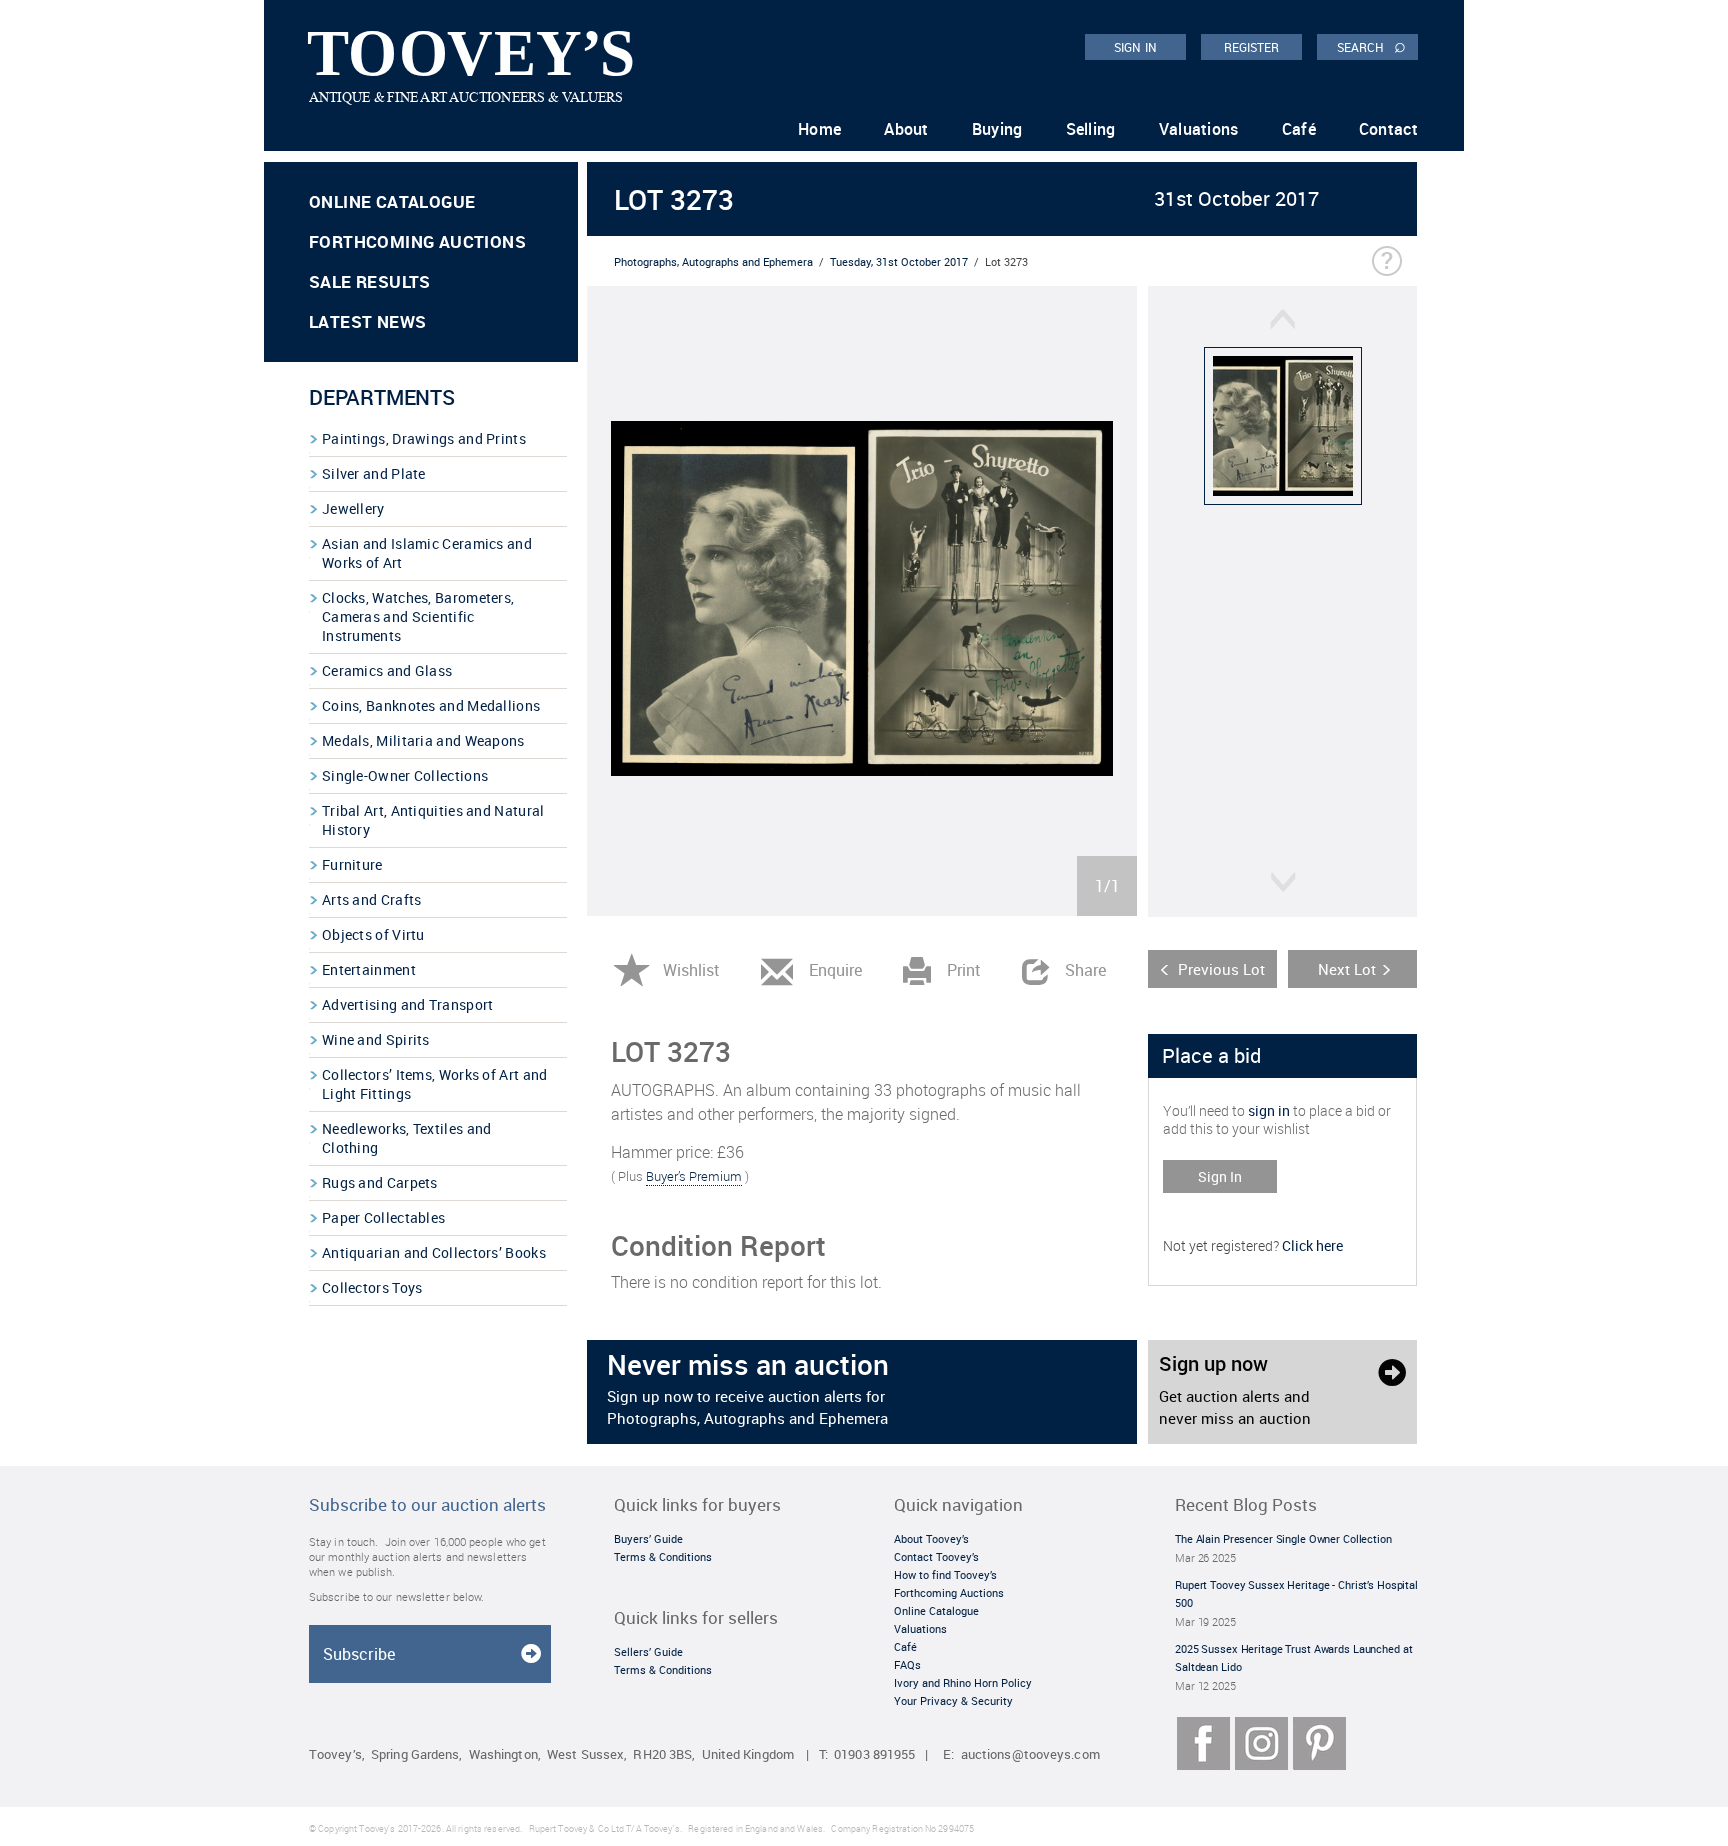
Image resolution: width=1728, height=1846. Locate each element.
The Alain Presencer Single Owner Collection (1283, 1538)
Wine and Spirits (376, 1039)
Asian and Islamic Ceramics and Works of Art (427, 553)
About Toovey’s (931, 1538)
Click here (1312, 1245)
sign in (1269, 1110)
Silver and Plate (374, 473)
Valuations (1199, 129)
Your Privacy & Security (953, 1700)
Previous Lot (1221, 969)
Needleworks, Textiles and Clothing (407, 1138)
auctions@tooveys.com (1030, 1754)
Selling (1091, 129)
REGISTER (1252, 47)
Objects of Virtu (373, 934)
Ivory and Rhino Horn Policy (963, 1682)
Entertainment (369, 969)
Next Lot (1347, 969)
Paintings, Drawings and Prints (424, 438)
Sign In (1220, 1176)
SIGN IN (1135, 47)
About (906, 129)
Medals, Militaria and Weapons (423, 740)
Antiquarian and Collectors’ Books (434, 1252)
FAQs (907, 1664)
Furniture (352, 864)
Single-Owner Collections (405, 775)
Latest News (367, 321)
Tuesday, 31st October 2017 (899, 261)
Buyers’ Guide (648, 1538)
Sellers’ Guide (648, 1651)
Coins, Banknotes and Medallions (431, 705)
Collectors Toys (372, 1287)
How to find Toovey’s (945, 1574)
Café (1299, 129)
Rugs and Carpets (380, 1182)
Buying (997, 129)
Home (819, 129)
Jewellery (353, 508)
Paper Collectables (383, 1217)
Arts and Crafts (372, 899)
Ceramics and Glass (387, 670)
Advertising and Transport (408, 1004)
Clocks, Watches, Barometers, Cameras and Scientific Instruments (418, 616)
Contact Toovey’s (936, 1556)
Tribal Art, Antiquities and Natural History (433, 820)
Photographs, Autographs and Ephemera (713, 261)
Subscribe (359, 1654)
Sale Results (370, 281)
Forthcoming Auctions (417, 241)
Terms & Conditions (663, 1556)
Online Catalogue (392, 201)
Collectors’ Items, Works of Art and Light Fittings (435, 1084)
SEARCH (1371, 46)
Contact (1388, 129)
